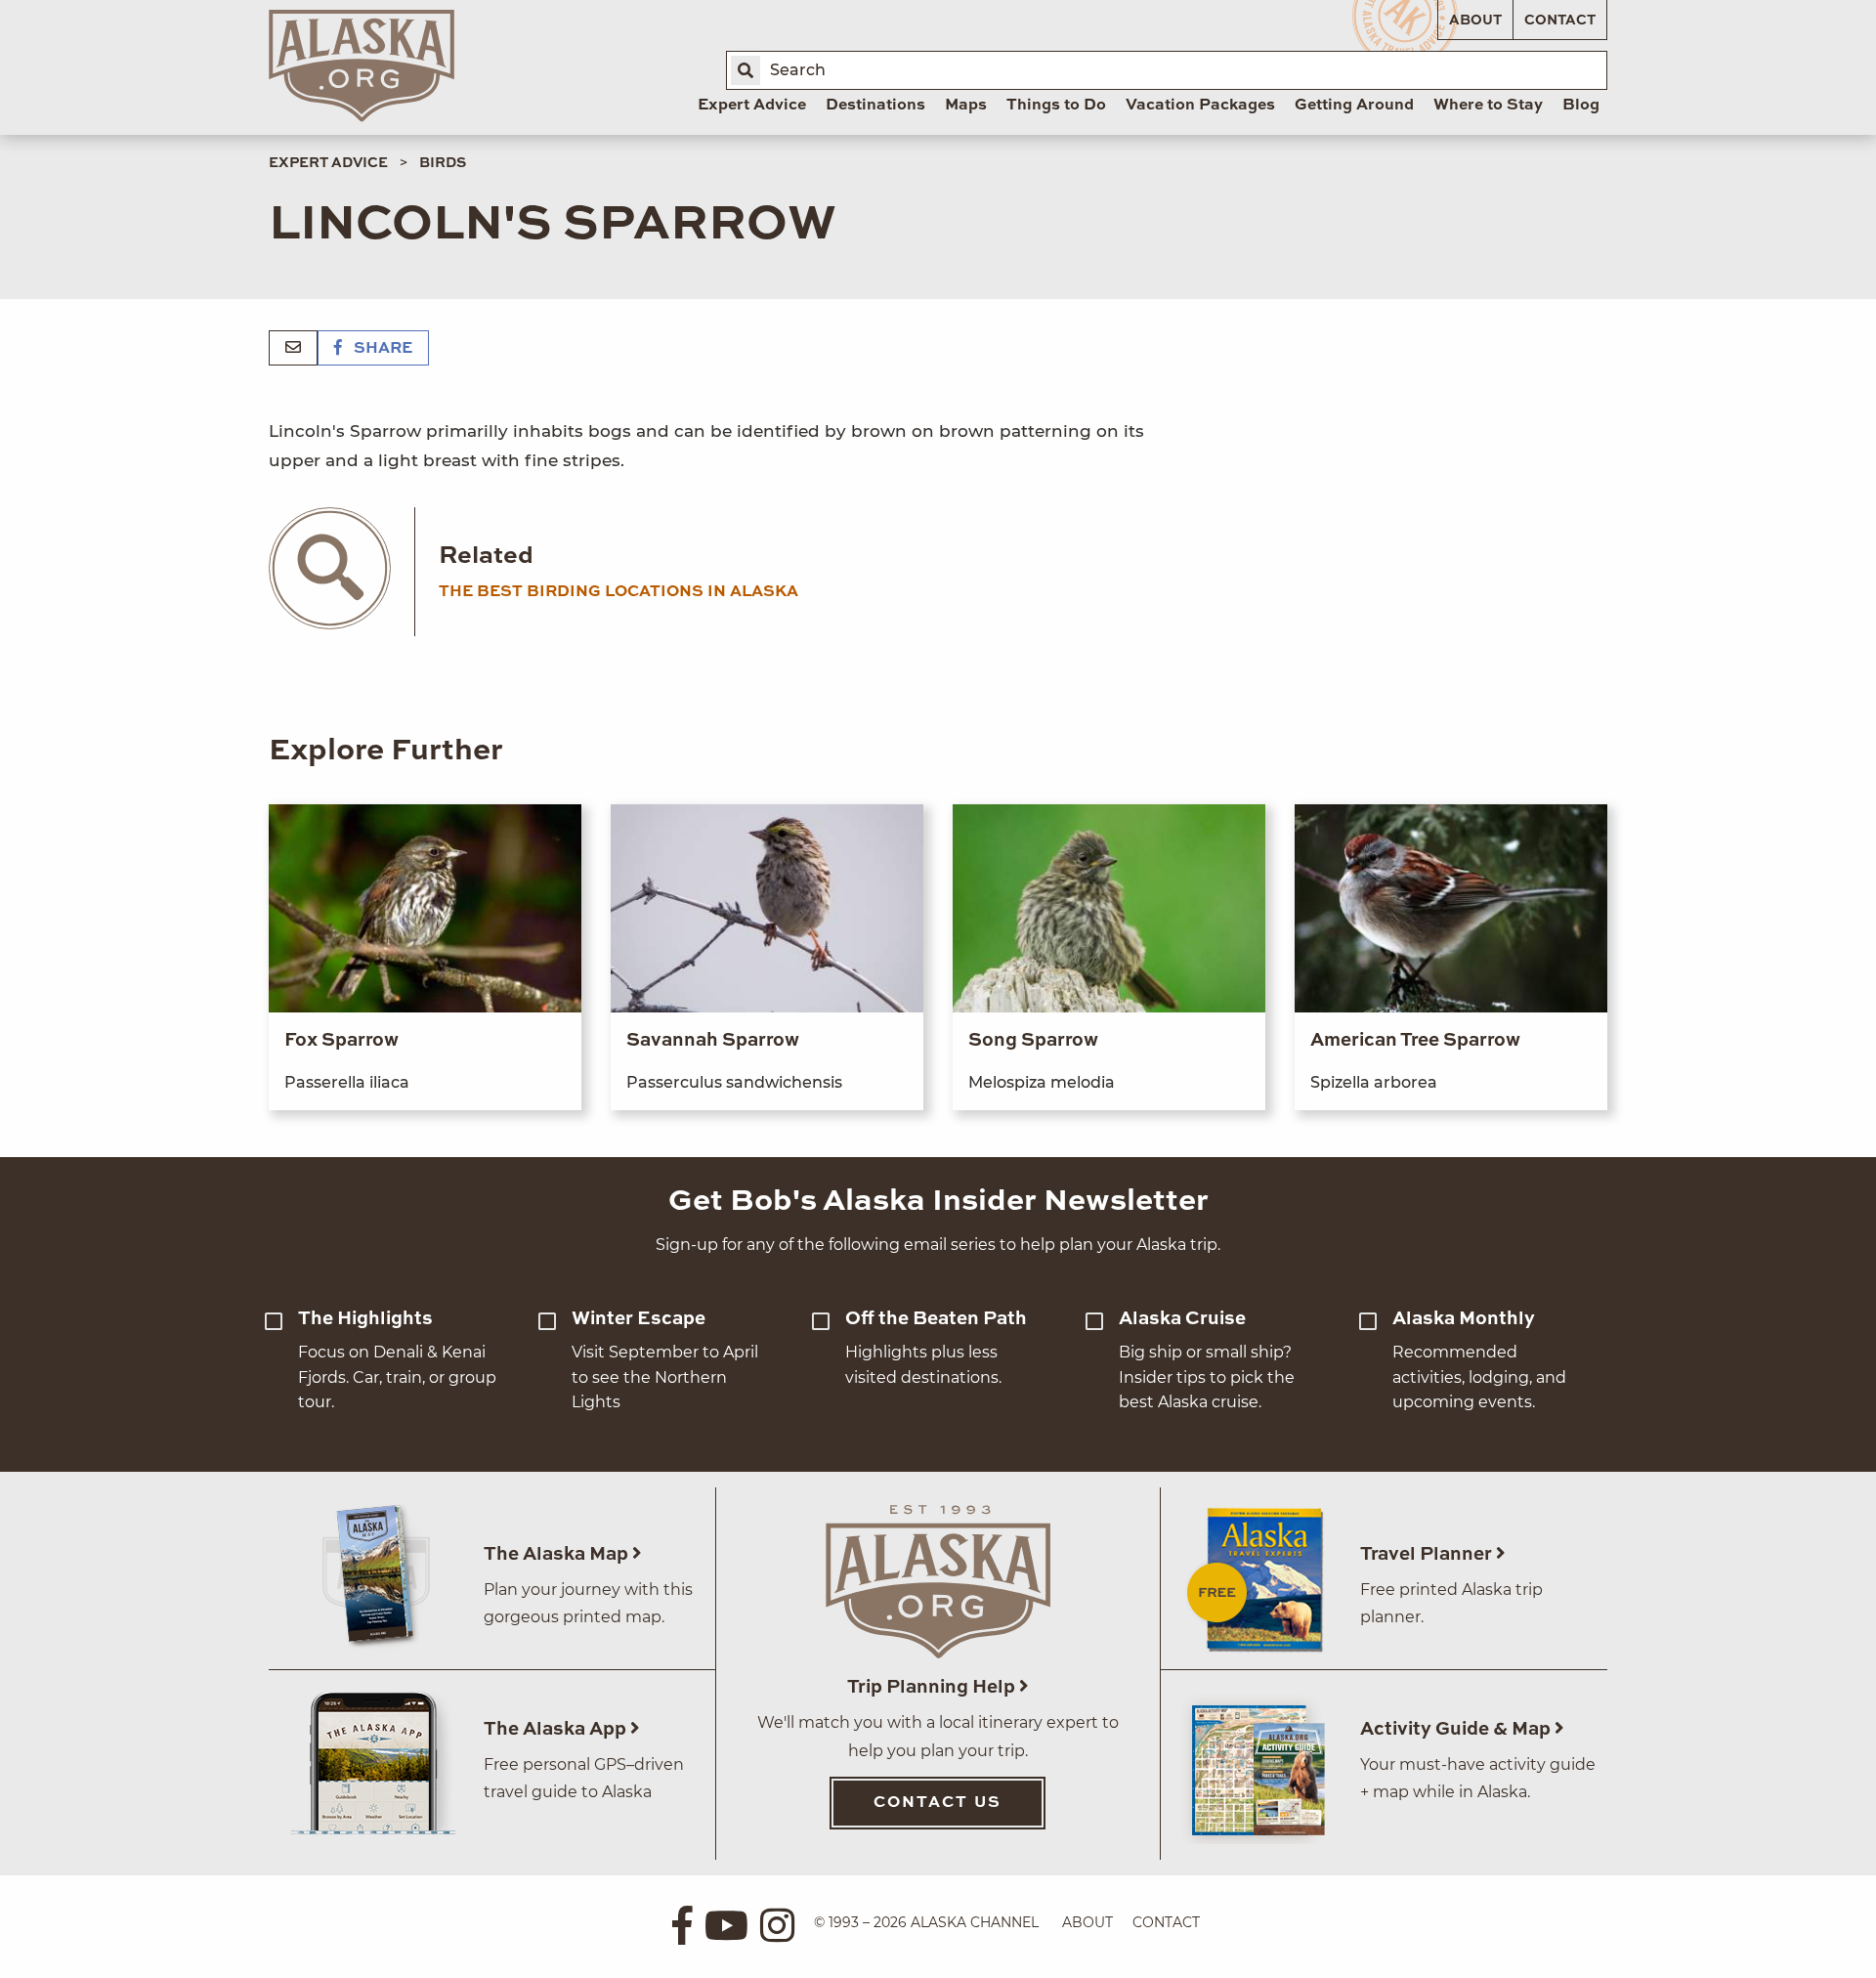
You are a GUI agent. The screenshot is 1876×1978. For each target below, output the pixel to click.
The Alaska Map (558, 1554)
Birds (443, 163)
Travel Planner (1428, 1554)
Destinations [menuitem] (875, 106)
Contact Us (938, 1803)
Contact (1560, 21)
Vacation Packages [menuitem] (1200, 106)
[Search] (746, 70)
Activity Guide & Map (1457, 1729)
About (1475, 21)
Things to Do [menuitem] (1056, 106)
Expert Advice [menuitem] (752, 106)
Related (486, 557)
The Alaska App (557, 1729)
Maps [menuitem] (966, 106)
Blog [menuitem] (1581, 106)
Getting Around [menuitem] (1354, 106)
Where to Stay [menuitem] (1488, 106)
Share (381, 349)
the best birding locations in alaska (618, 592)
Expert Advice (328, 163)
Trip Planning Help (933, 1687)
